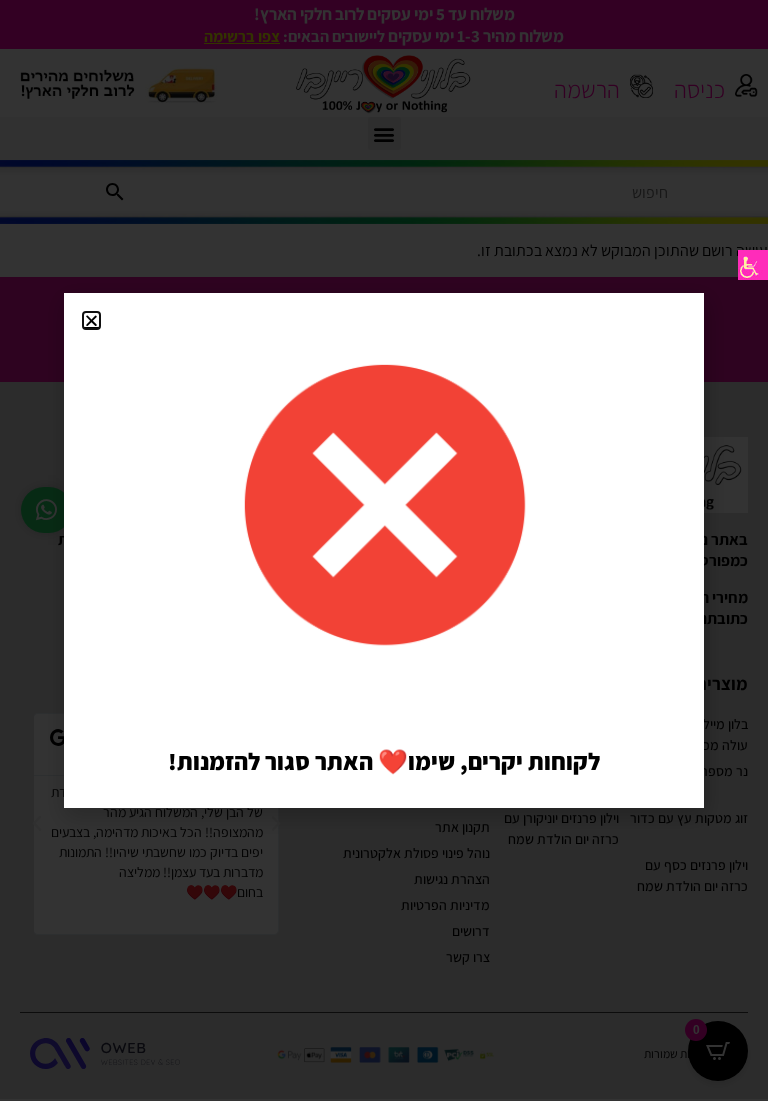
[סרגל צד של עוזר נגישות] (753, 265)
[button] (91, 320)
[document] (384, 550)
